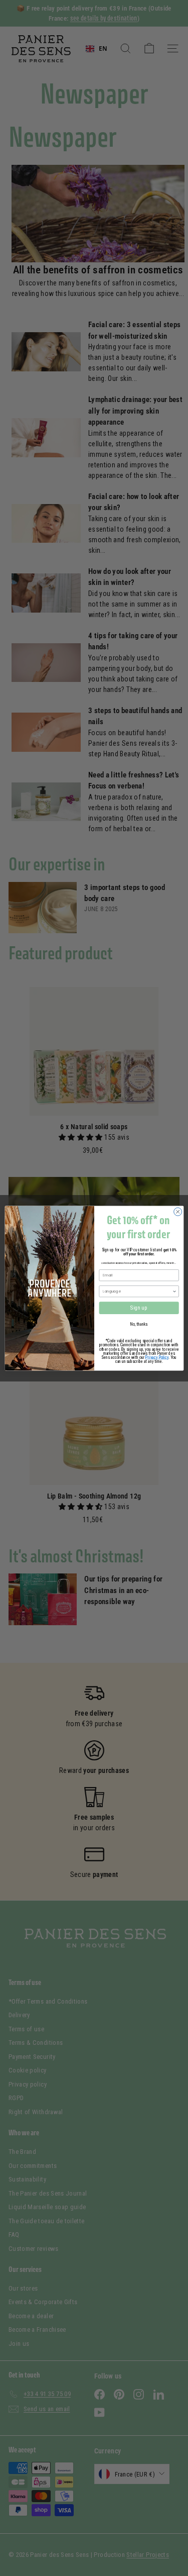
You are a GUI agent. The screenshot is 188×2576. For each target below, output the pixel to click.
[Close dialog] (177, 1212)
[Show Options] (174, 1291)
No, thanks (139, 1324)
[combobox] (137, 1291)
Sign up (139, 1308)
